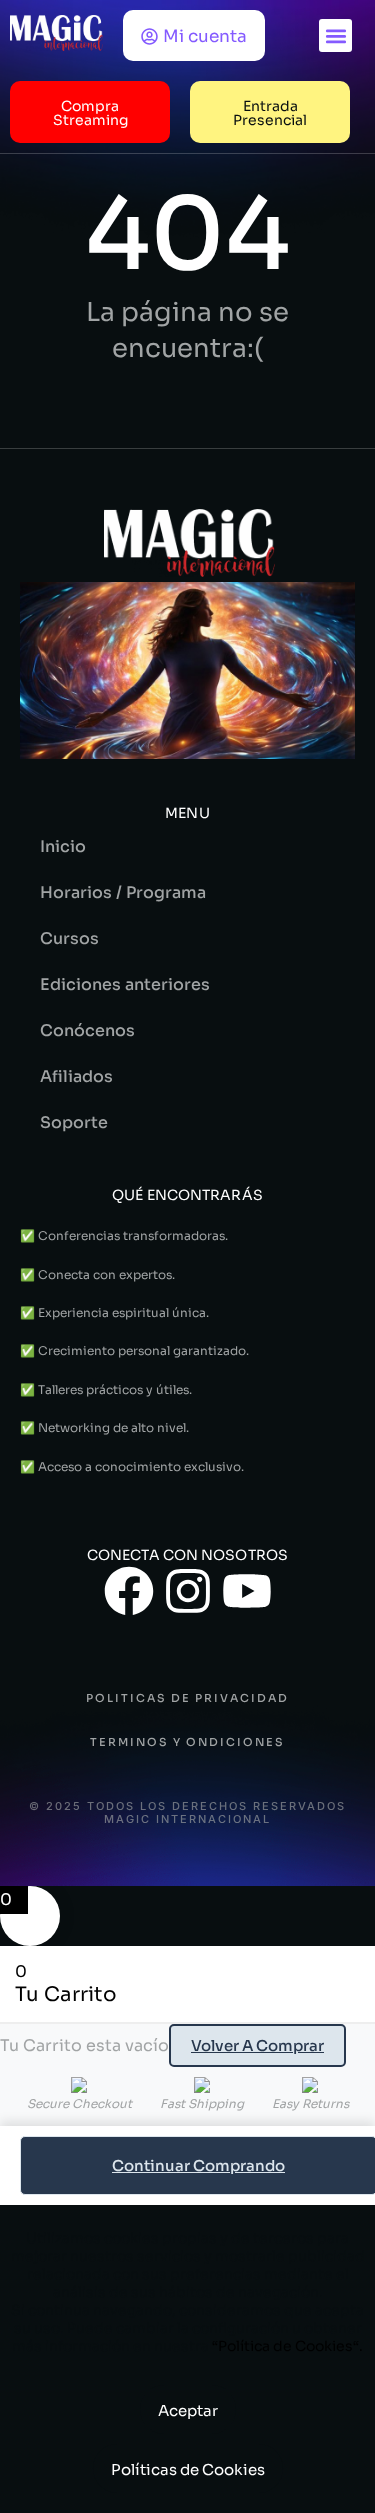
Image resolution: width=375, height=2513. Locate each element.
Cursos (69, 938)
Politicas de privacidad (187, 1698)
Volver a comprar (257, 2045)
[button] (335, 35)
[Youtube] (247, 1591)
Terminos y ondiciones (187, 1742)
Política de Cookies (285, 2346)
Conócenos (87, 1030)
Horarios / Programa (123, 892)
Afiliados (76, 1076)
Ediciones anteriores (125, 984)
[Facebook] (129, 1591)
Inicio (63, 846)
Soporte (74, 1122)
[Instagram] (188, 1591)
